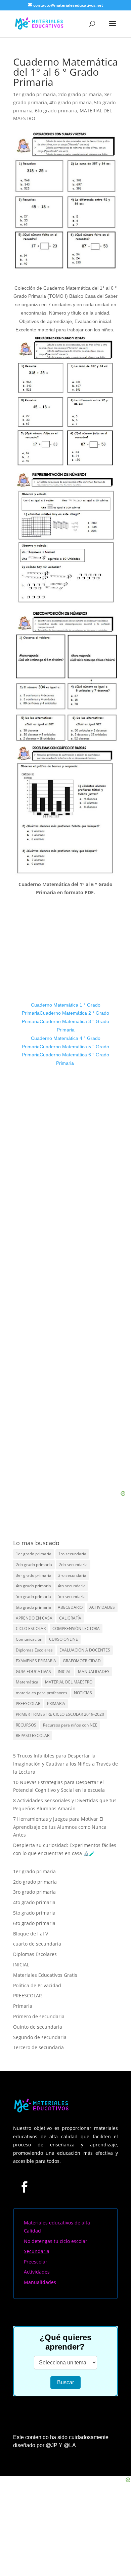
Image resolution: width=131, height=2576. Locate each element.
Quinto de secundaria (38, 2027)
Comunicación (29, 1639)
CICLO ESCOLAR (31, 1628)
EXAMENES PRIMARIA (36, 1661)
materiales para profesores (41, 1693)
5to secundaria (72, 1597)
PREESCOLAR (28, 1703)
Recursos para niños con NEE (70, 1725)
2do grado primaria (80, 94)
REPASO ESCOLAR (33, 1735)
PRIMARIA (56, 1703)
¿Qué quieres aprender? (65, 2342)
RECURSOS (26, 1725)
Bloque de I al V (31, 1934)
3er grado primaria (34, 1575)
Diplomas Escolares (34, 1650)
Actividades (37, 2272)
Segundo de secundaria (40, 2037)
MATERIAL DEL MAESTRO (69, 1682)
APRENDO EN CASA (34, 1618)
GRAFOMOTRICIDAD (82, 1661)
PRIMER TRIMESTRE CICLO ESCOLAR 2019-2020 (60, 1714)
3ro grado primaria (34, 1892)
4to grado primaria (71, 102)
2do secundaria (73, 1565)
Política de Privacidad (37, 1985)
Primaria (23, 2006)
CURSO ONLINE (63, 1639)
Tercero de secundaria (38, 2047)
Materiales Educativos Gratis (45, 1975)
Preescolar (36, 2262)
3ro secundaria (72, 1575)
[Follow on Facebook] (24, 2187)
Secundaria (37, 2251)
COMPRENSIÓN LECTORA (76, 1628)
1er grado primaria (34, 94)
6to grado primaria (56, 111)
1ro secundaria (72, 1554)
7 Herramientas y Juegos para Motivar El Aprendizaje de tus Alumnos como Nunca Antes (60, 1827)
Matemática (27, 1682)
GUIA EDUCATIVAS (33, 1672)
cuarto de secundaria (37, 1944)
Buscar (65, 2382)
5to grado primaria (33, 1597)
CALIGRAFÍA (70, 1618)
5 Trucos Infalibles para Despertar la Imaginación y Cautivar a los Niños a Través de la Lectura (65, 1764)
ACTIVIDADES (102, 1607)
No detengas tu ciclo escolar (56, 2241)
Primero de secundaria (39, 2016)
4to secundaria (72, 1586)
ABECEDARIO (70, 1607)
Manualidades (40, 2282)
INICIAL (64, 1672)
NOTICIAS (83, 1693)
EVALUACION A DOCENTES (85, 1650)
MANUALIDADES (94, 1672)
